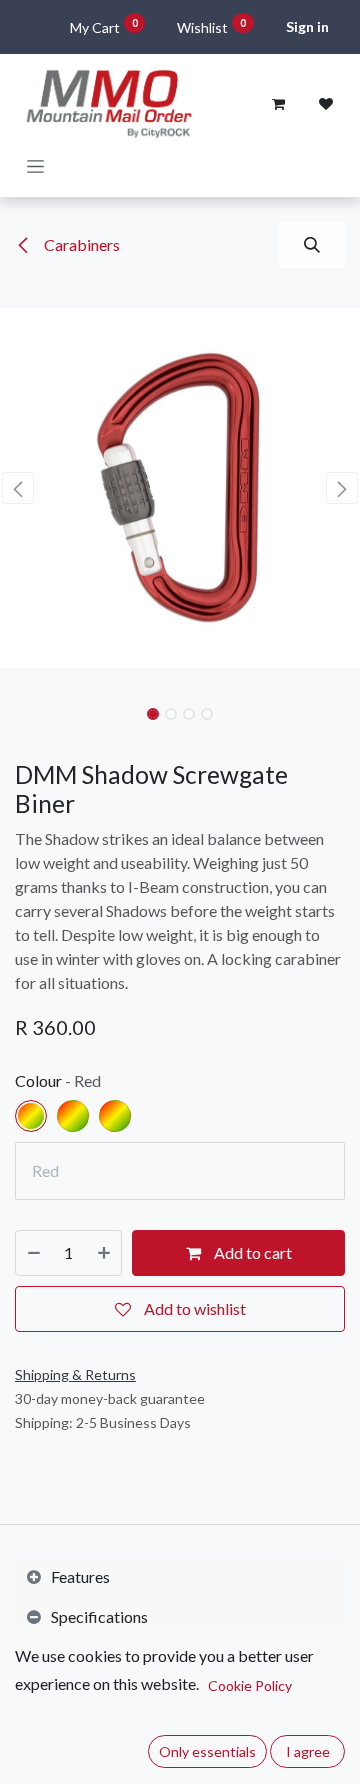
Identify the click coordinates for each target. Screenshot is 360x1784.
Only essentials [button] (207, 1751)
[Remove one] (34, 1253)
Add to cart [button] (251, 1252)
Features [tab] (80, 1576)
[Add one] (104, 1253)
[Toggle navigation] (35, 165)
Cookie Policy (250, 1685)
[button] (312, 245)
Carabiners (80, 244)
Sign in (307, 26)
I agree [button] (308, 1751)
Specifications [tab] (99, 1616)
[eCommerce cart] (278, 104)
